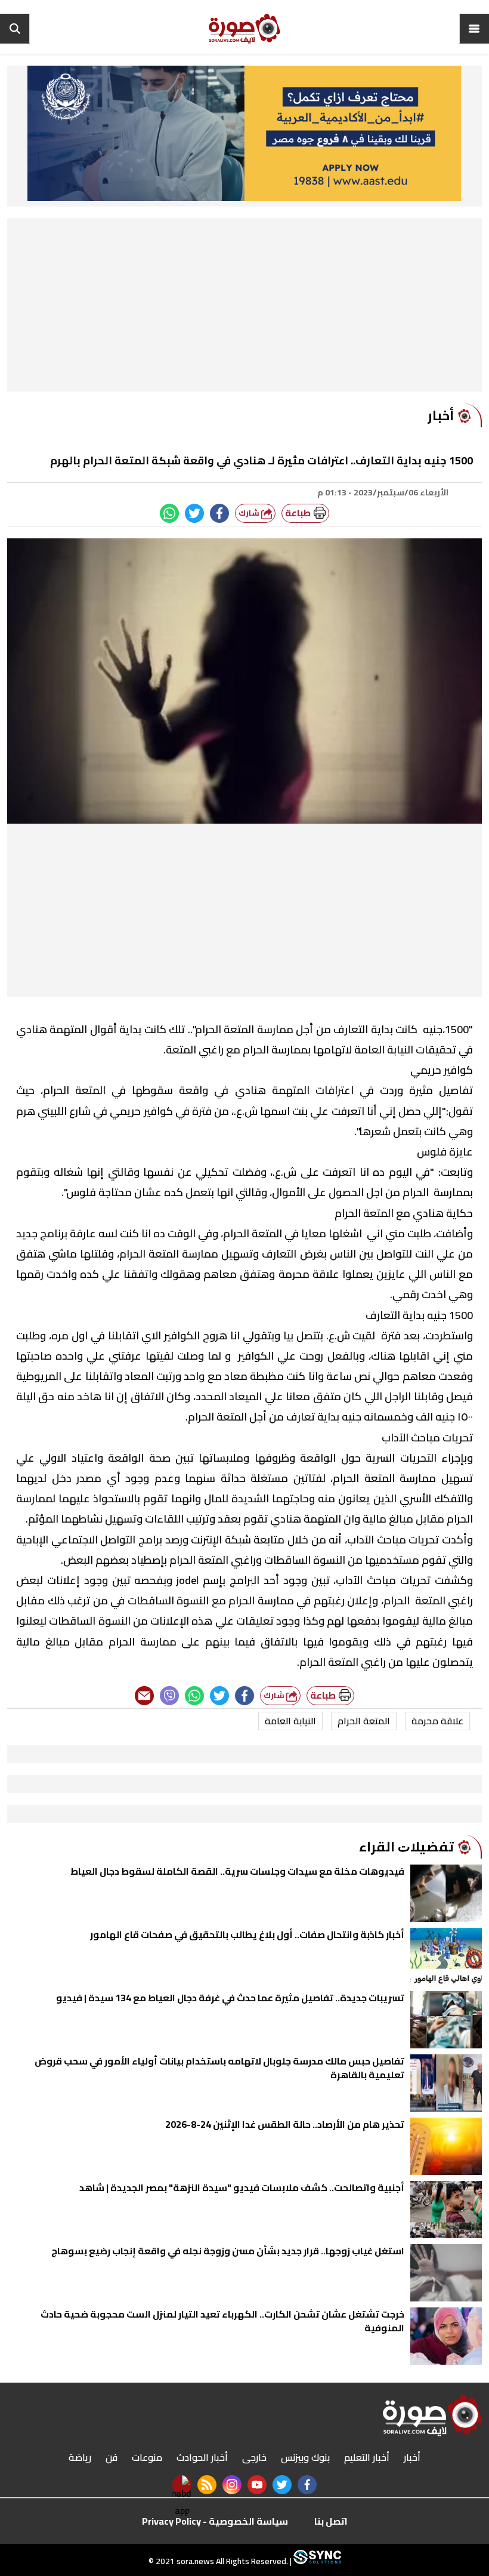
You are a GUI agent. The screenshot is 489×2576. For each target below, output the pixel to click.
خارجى (254, 2457)
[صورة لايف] (244, 29)
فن (112, 2457)
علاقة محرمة (437, 1721)
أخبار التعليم (367, 2457)
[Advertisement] (244, 308)
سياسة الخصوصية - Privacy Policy (215, 2521)
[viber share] (169, 1696)
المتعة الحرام (364, 1721)
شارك (250, 513)
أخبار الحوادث (202, 2457)
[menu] (474, 29)
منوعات (147, 2457)
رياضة (80, 2457)
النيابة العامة (290, 1721)
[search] (15, 29)
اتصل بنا (331, 2521)
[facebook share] (219, 513)
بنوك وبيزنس (305, 2457)
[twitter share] (194, 513)
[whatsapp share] (169, 513)
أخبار (412, 2457)
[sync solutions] (316, 2561)
